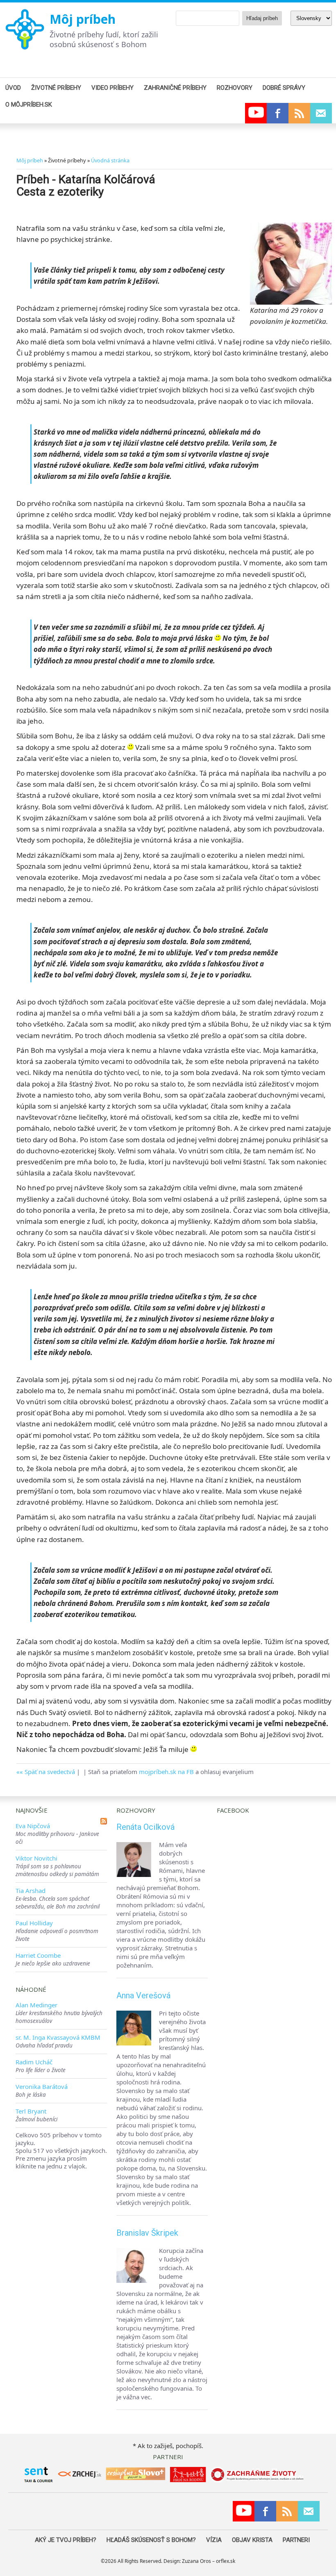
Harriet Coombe (38, 1955)
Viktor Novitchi (36, 1858)
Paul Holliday (34, 1923)
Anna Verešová (143, 1995)
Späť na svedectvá (50, 1772)
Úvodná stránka (110, 160)
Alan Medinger (36, 2005)
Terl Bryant (31, 2111)
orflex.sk (226, 2561)
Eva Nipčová (33, 1826)
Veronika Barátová (42, 2086)
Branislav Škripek (147, 2233)
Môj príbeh (83, 19)
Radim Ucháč (34, 2062)
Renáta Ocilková (145, 1827)
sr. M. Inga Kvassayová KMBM (58, 2037)
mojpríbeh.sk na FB (166, 1772)
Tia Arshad (31, 1890)
